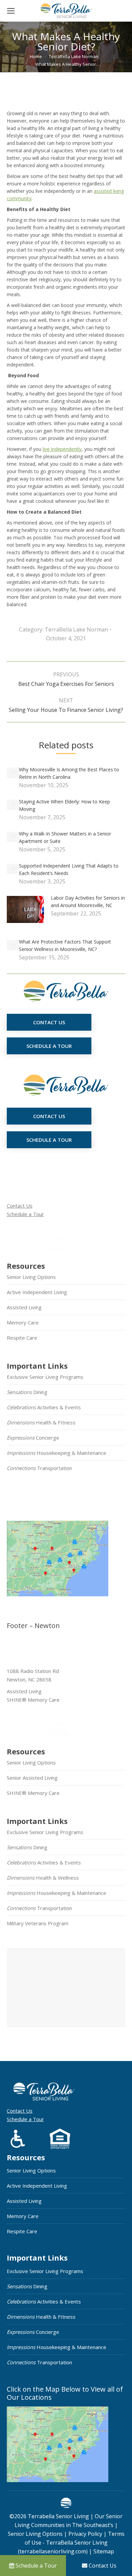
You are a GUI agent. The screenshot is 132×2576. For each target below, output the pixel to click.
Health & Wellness (43, 1878)
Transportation (39, 1468)
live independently (62, 449)
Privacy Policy (85, 2534)
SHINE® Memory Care (33, 1793)
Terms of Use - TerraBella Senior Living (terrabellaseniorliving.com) (71, 2543)
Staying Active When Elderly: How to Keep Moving (64, 805)
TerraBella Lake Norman (76, 629)
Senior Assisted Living (32, 1778)
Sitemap (103, 2551)
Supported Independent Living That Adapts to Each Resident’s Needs (69, 869)
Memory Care (23, 1322)
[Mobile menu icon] (11, 11)
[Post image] (13, 773)
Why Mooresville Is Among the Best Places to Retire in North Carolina (69, 773)
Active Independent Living (37, 1292)
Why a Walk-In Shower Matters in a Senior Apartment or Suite (65, 837)
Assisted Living (24, 1307)
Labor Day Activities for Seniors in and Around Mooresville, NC (88, 901)
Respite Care (22, 1338)
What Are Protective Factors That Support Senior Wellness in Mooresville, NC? (65, 945)
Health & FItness (41, 1422)
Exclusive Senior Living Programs (45, 1377)
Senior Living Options (31, 1277)
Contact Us (20, 1206)
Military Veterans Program (38, 1923)
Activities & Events (44, 1407)
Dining (27, 1392)
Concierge (33, 1438)
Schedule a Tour (25, 1214)
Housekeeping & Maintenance (57, 1453)
